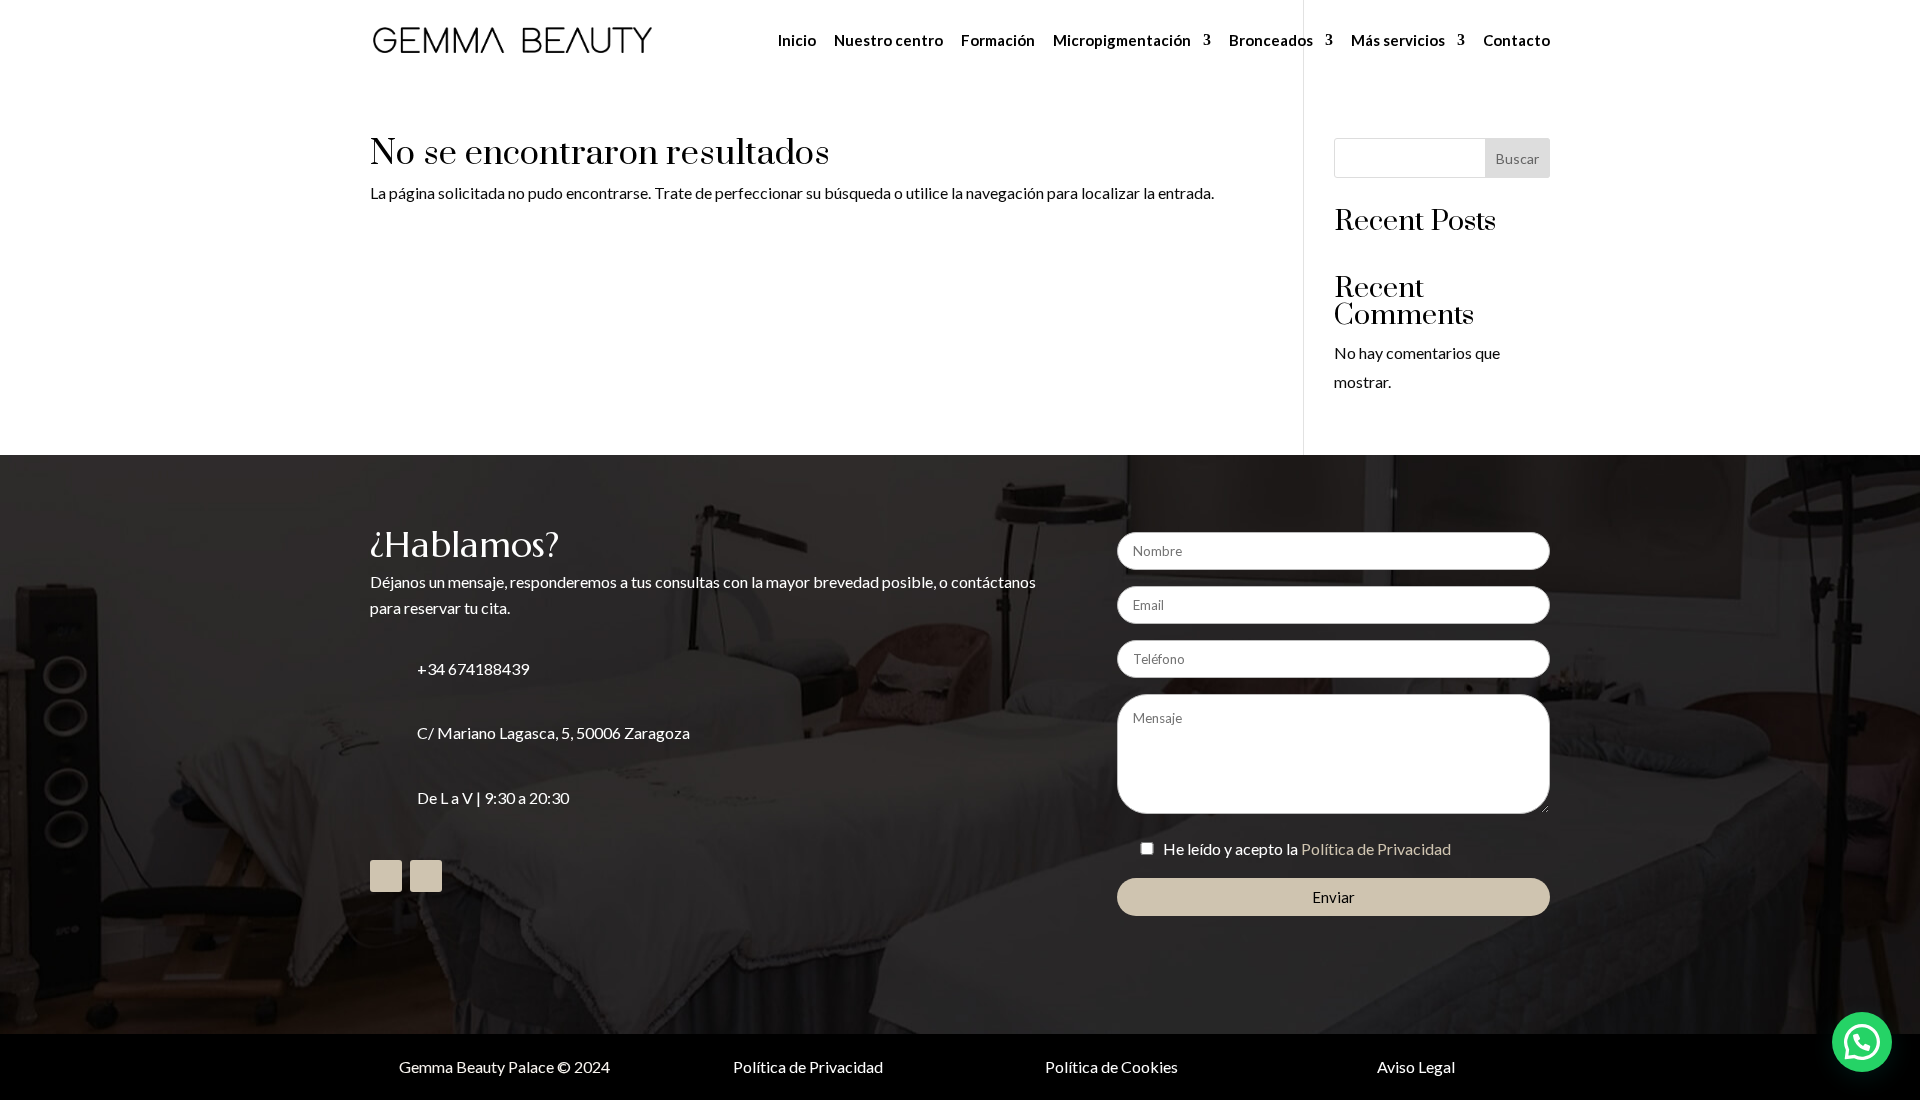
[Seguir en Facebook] (386, 876)
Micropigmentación (1122, 41)
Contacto (1516, 41)
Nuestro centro (888, 41)
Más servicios (1398, 41)
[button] (1862, 1042)
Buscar (1517, 158)
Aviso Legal (1416, 1066)
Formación (998, 41)
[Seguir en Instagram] (426, 876)
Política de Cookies (1111, 1066)
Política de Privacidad (1376, 848)
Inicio (797, 41)
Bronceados (1271, 41)
